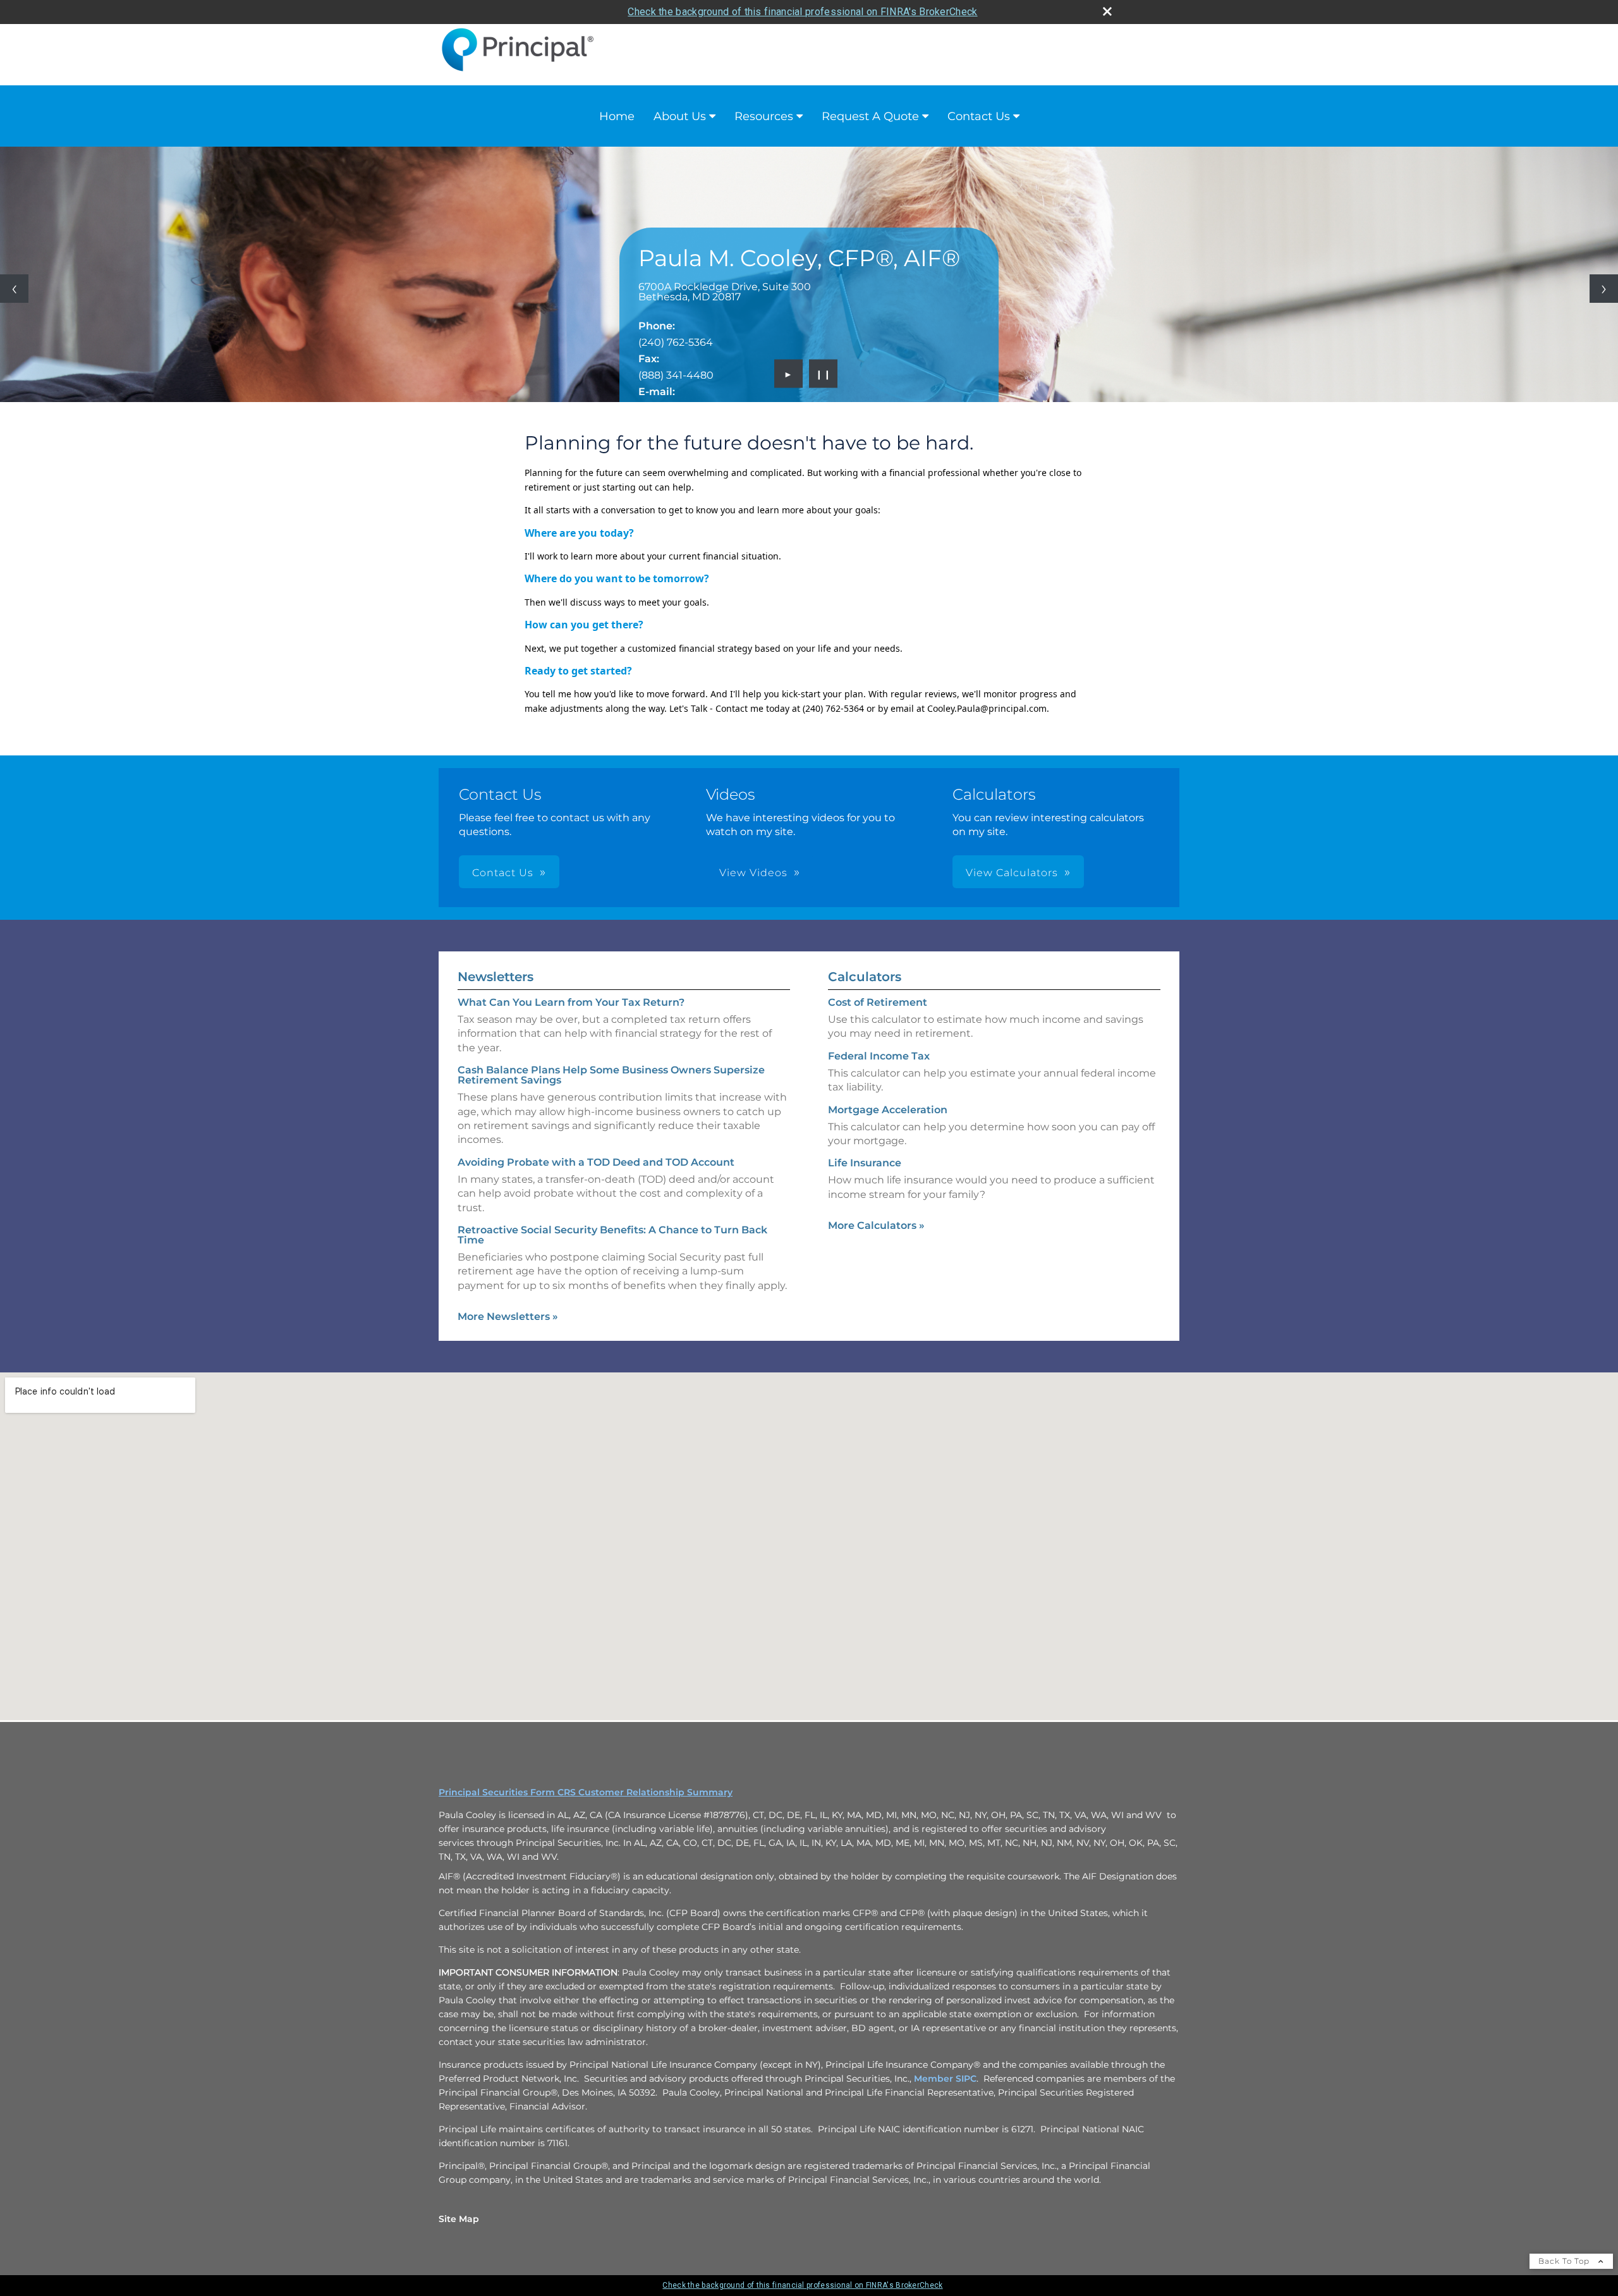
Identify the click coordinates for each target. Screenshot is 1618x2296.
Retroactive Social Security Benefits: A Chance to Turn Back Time (612, 1235)
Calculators (865, 977)
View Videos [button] (753, 873)
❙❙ (824, 374)
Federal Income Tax (879, 1056)
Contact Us (979, 116)
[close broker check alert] (1107, 11)
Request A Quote (870, 116)
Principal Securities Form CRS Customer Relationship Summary (586, 1792)
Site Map (459, 2219)
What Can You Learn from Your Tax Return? (571, 1002)
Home (617, 116)
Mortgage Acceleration (888, 1110)
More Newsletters (508, 1316)
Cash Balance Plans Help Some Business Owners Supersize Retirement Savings (611, 1075)
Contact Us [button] (503, 873)
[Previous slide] (14, 289)
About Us (680, 116)
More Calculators (876, 1225)
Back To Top (1565, 2261)
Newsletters (496, 977)
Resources (764, 116)
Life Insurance (865, 1163)
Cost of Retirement (878, 1002)
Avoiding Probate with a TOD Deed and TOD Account (596, 1162)
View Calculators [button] (1012, 873)
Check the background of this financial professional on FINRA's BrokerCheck (802, 12)
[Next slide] (1604, 289)
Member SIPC (945, 2079)
